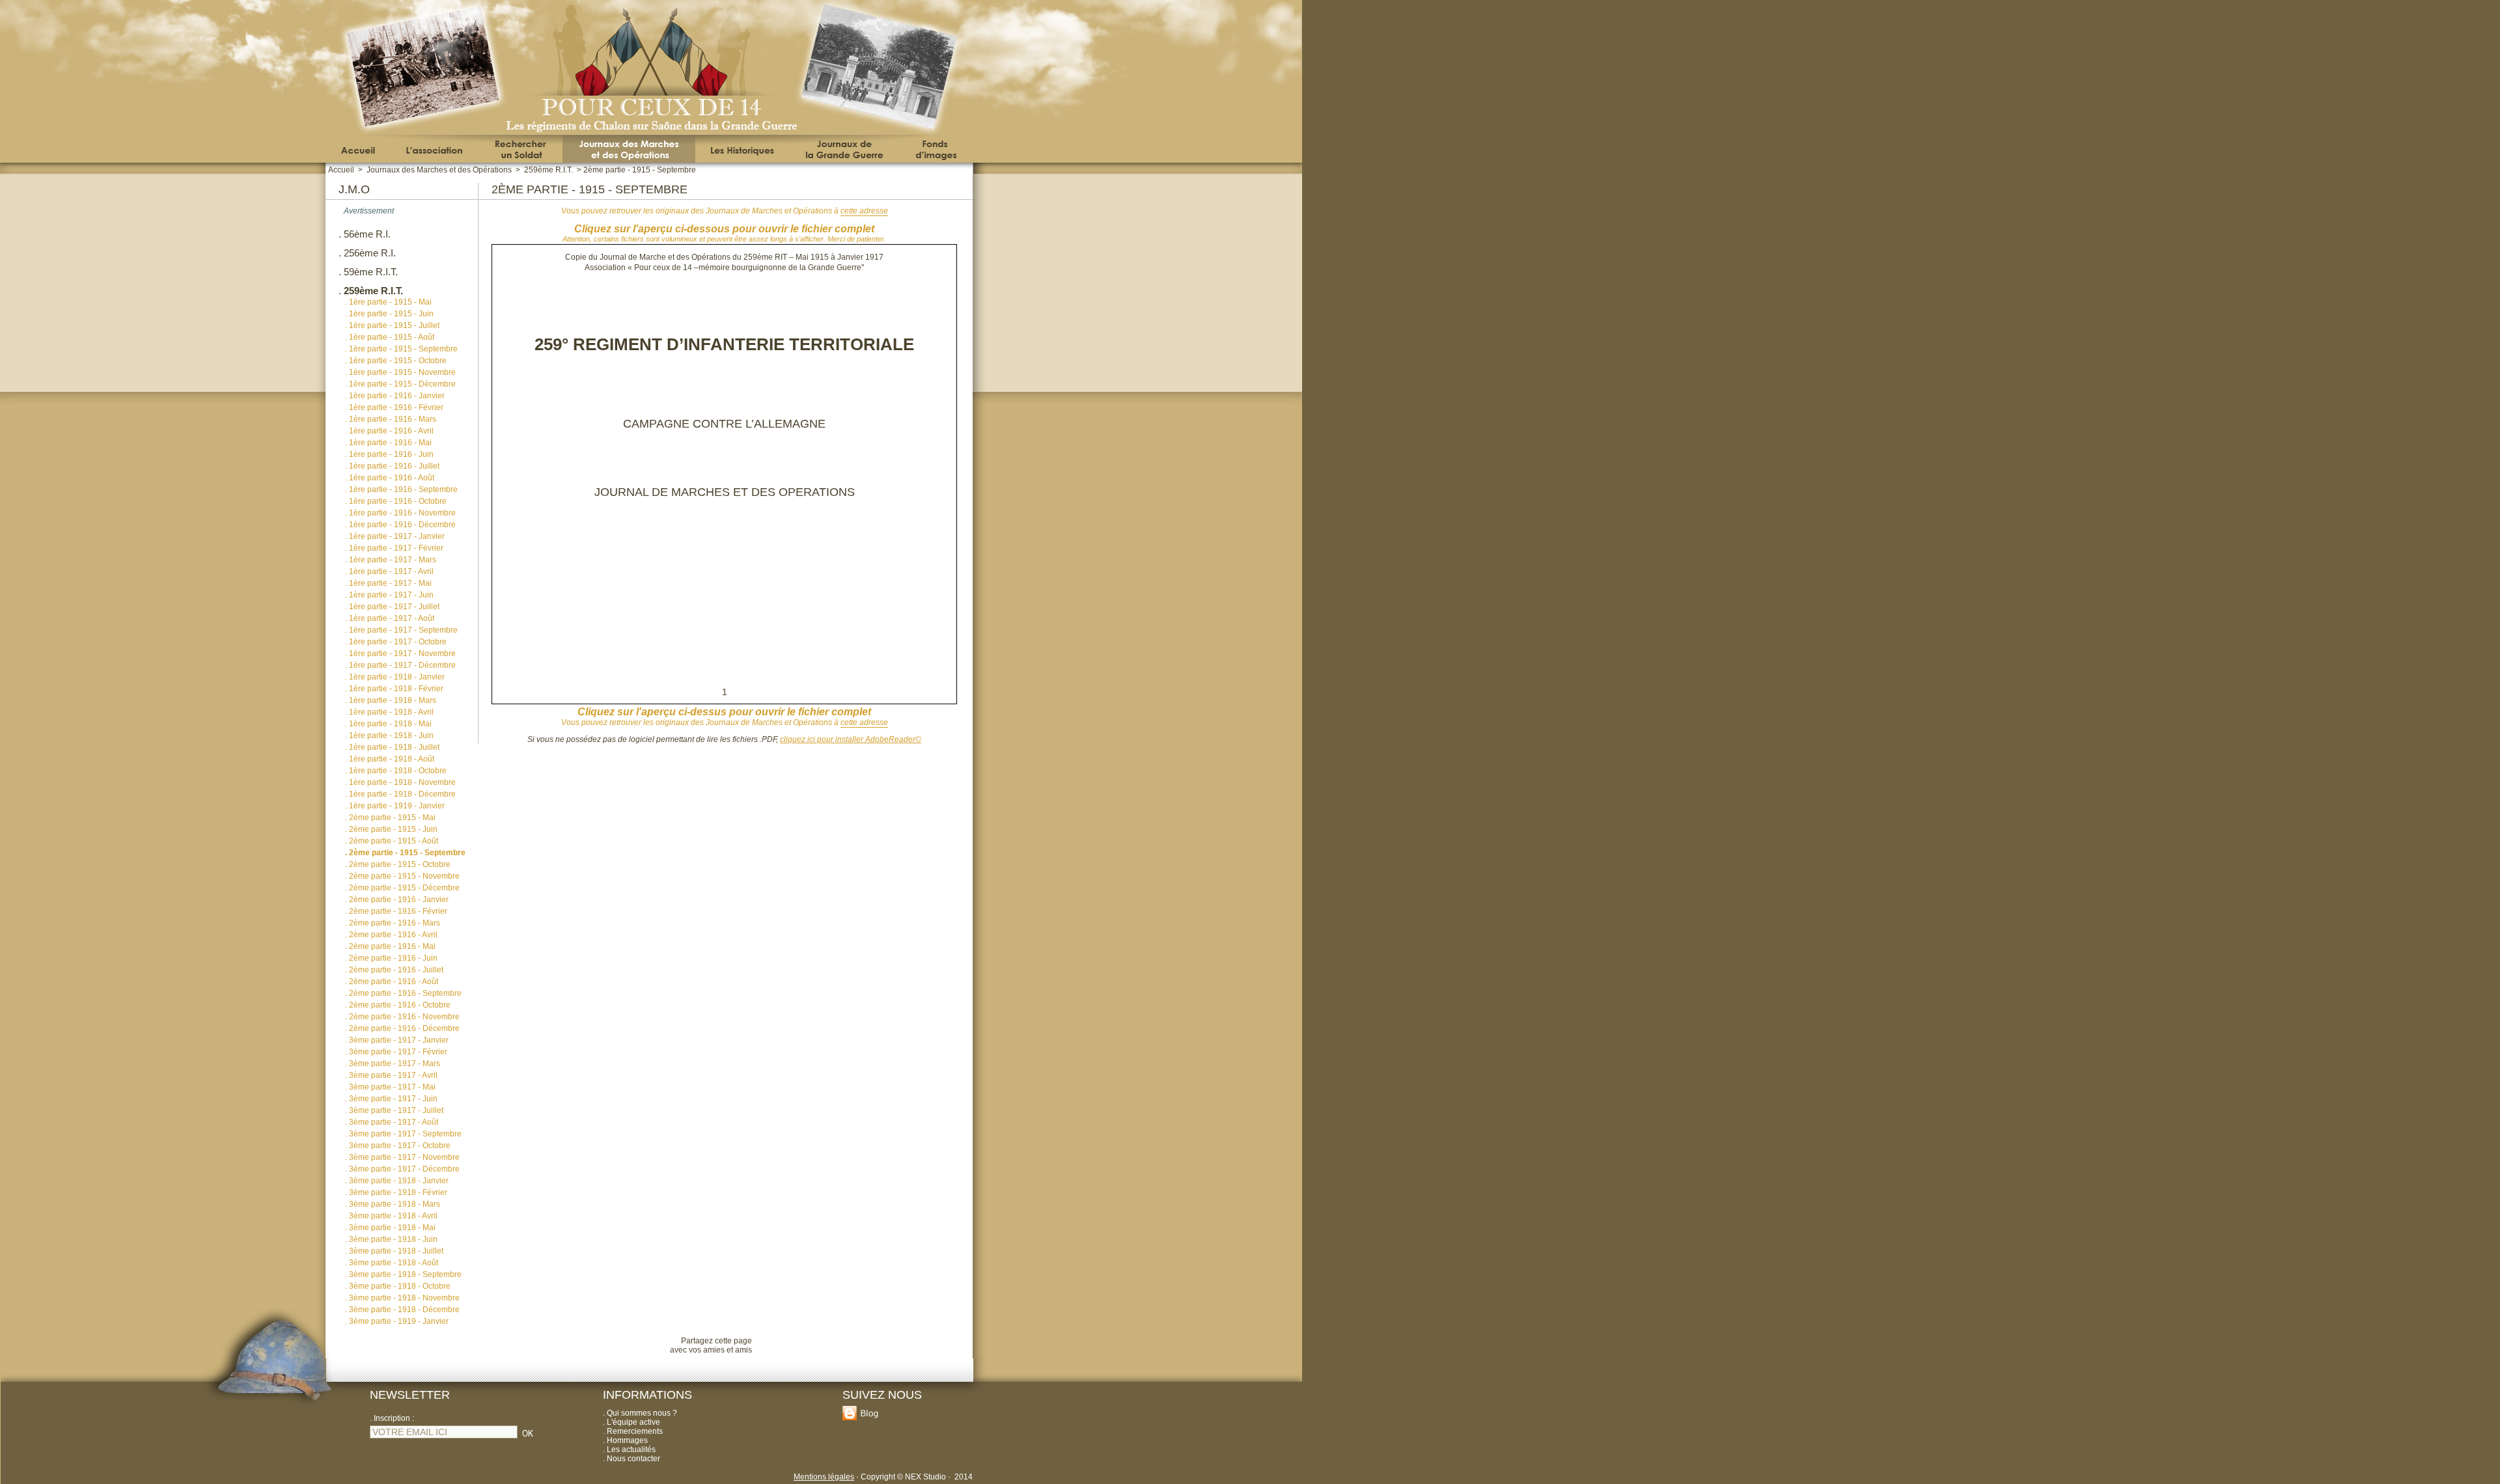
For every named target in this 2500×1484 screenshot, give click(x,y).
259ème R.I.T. (549, 170)
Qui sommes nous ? (642, 1413)
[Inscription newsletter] (528, 1438)
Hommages (627, 1440)
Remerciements (635, 1431)
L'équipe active (633, 1422)
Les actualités (631, 1450)
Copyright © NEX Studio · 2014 (917, 1477)
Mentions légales (824, 1477)
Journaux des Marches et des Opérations (439, 170)
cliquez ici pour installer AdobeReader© (851, 739)
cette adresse (864, 211)
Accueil (341, 170)
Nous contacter (633, 1459)
